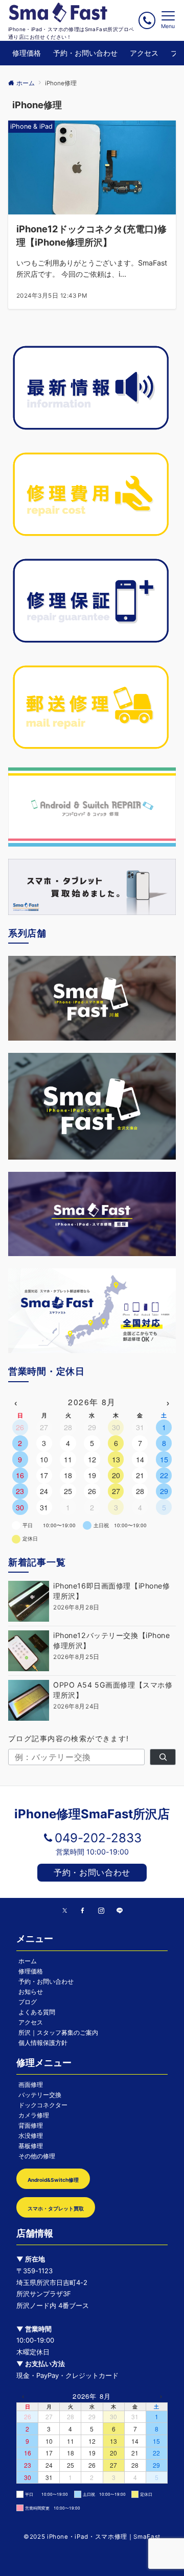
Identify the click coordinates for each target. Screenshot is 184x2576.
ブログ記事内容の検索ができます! (69, 1738)
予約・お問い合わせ (92, 1872)
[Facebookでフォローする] (83, 1911)
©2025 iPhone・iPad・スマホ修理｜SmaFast (92, 2537)
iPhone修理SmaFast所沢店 (92, 1814)
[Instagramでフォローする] (101, 1911)
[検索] (163, 1757)
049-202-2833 (98, 1838)
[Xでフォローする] (65, 1911)
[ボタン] (147, 20)
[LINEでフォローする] (120, 1911)
